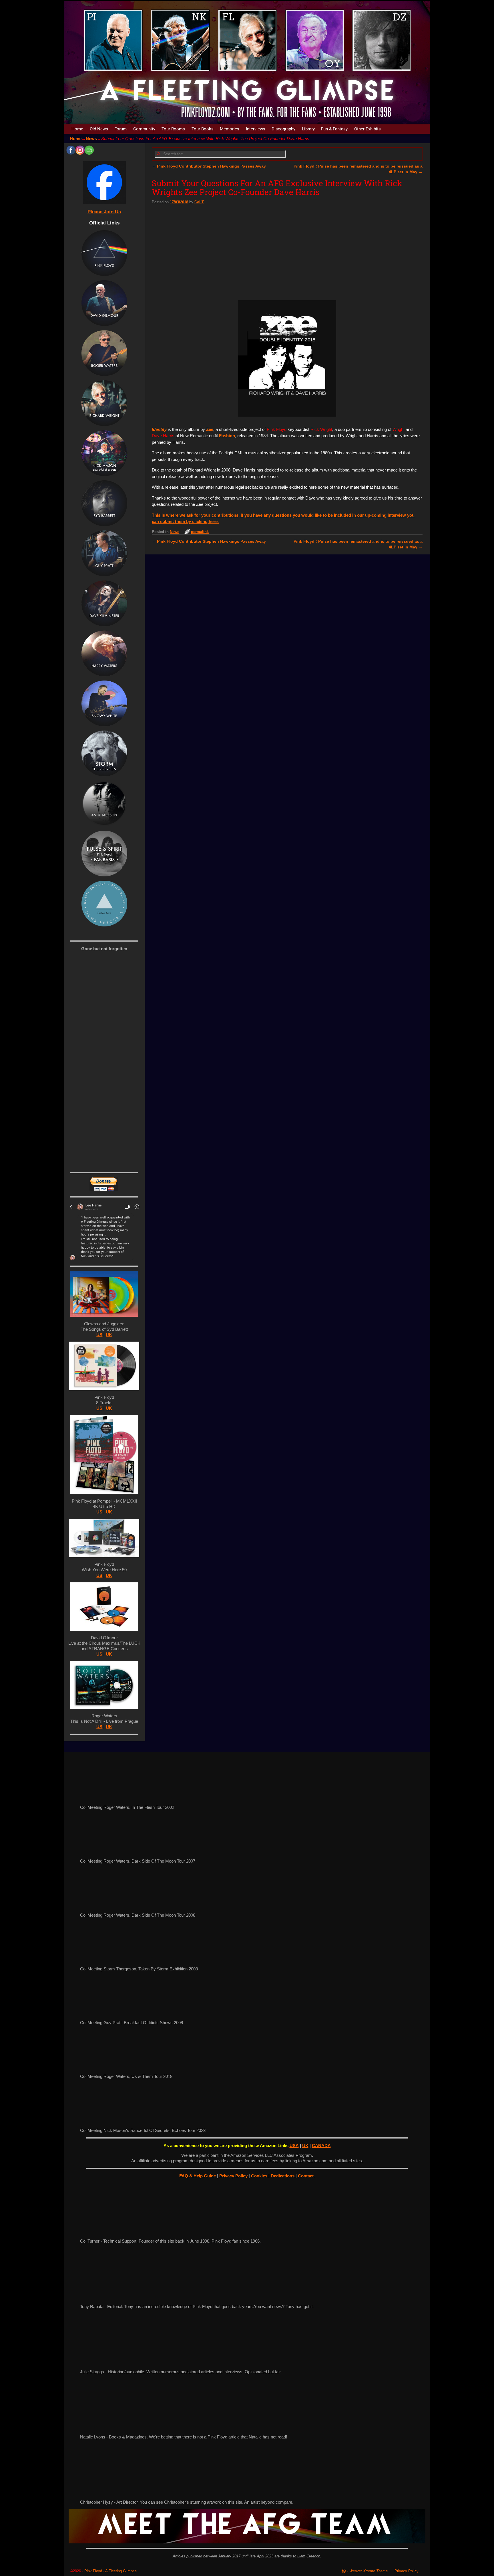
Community (144, 129)
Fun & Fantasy (334, 129)
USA (294, 2146)
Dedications (283, 2176)
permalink (200, 532)
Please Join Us (104, 212)
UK (109, 1335)
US (99, 1335)
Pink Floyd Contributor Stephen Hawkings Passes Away (209, 166)
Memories (230, 129)
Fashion (227, 436)
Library (308, 129)
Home (77, 129)
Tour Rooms (173, 129)
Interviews (256, 129)
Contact (306, 2176)
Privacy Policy (234, 2176)
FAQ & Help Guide (198, 2176)
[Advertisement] (287, 250)
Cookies (260, 2176)
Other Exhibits (367, 129)
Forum (120, 129)
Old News (99, 129)
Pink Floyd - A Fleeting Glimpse (110, 2571)
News (91, 139)
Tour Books (203, 129)
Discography (283, 129)
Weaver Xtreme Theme (368, 2571)
